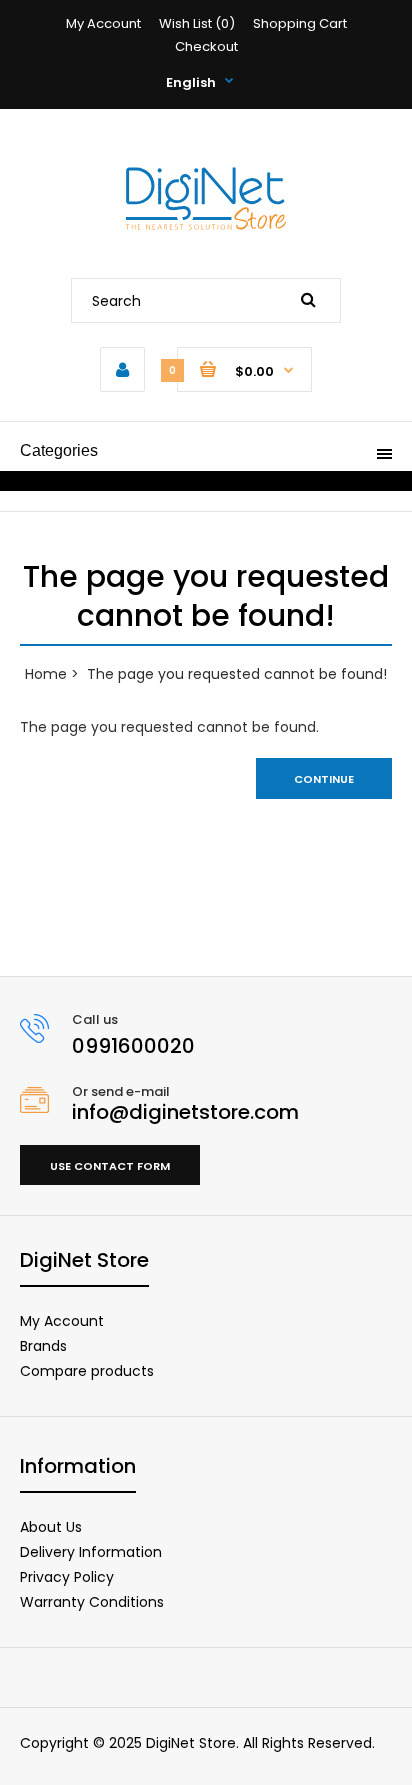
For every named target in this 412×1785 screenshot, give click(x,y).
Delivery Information (91, 1552)
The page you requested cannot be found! (237, 674)
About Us (51, 1527)
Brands (43, 1346)
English (191, 82)
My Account (103, 23)
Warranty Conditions (92, 1602)
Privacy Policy (67, 1577)
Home (46, 674)
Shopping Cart (300, 23)
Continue (324, 779)
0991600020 (133, 1046)
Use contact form (110, 1166)
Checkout (206, 46)
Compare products (87, 1371)
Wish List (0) (197, 23)
